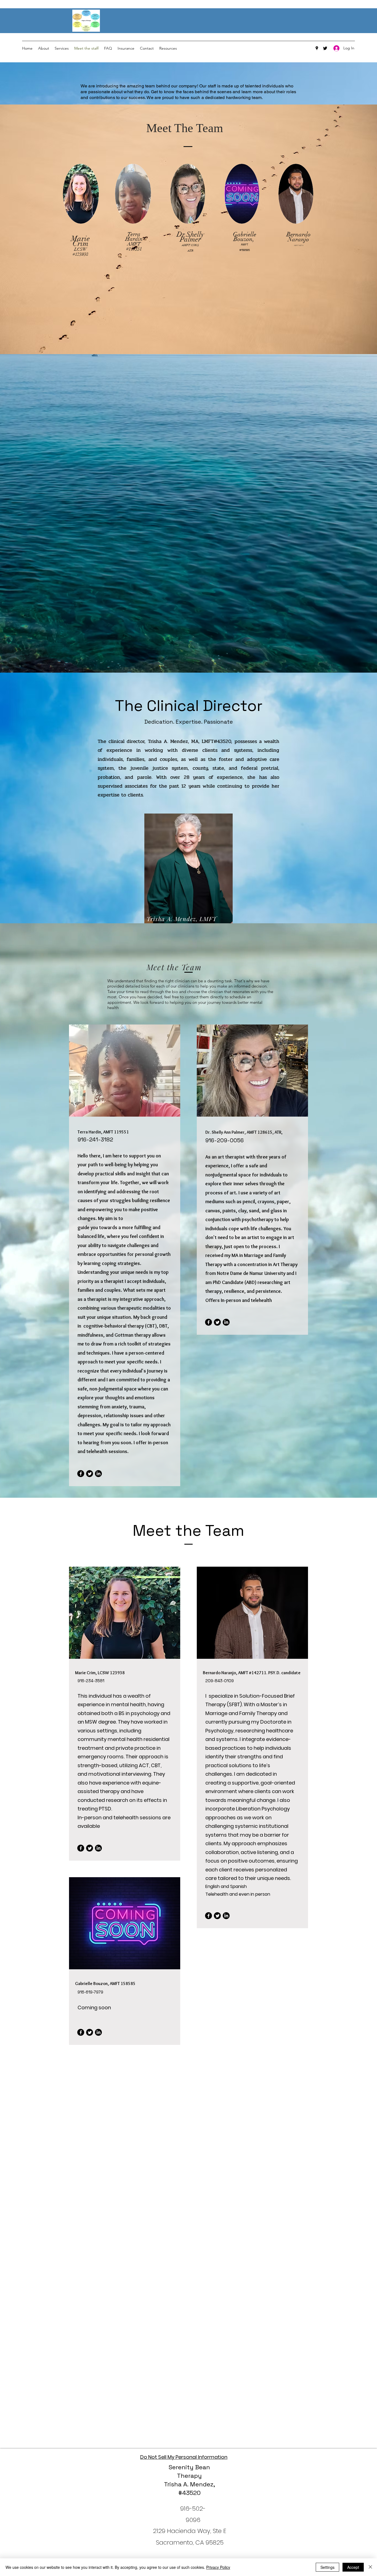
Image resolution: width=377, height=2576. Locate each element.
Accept (353, 2567)
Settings (327, 2567)
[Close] (370, 2567)
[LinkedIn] (98, 1474)
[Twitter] (325, 48)
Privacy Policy (218, 2567)
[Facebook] (81, 1474)
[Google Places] (317, 48)
